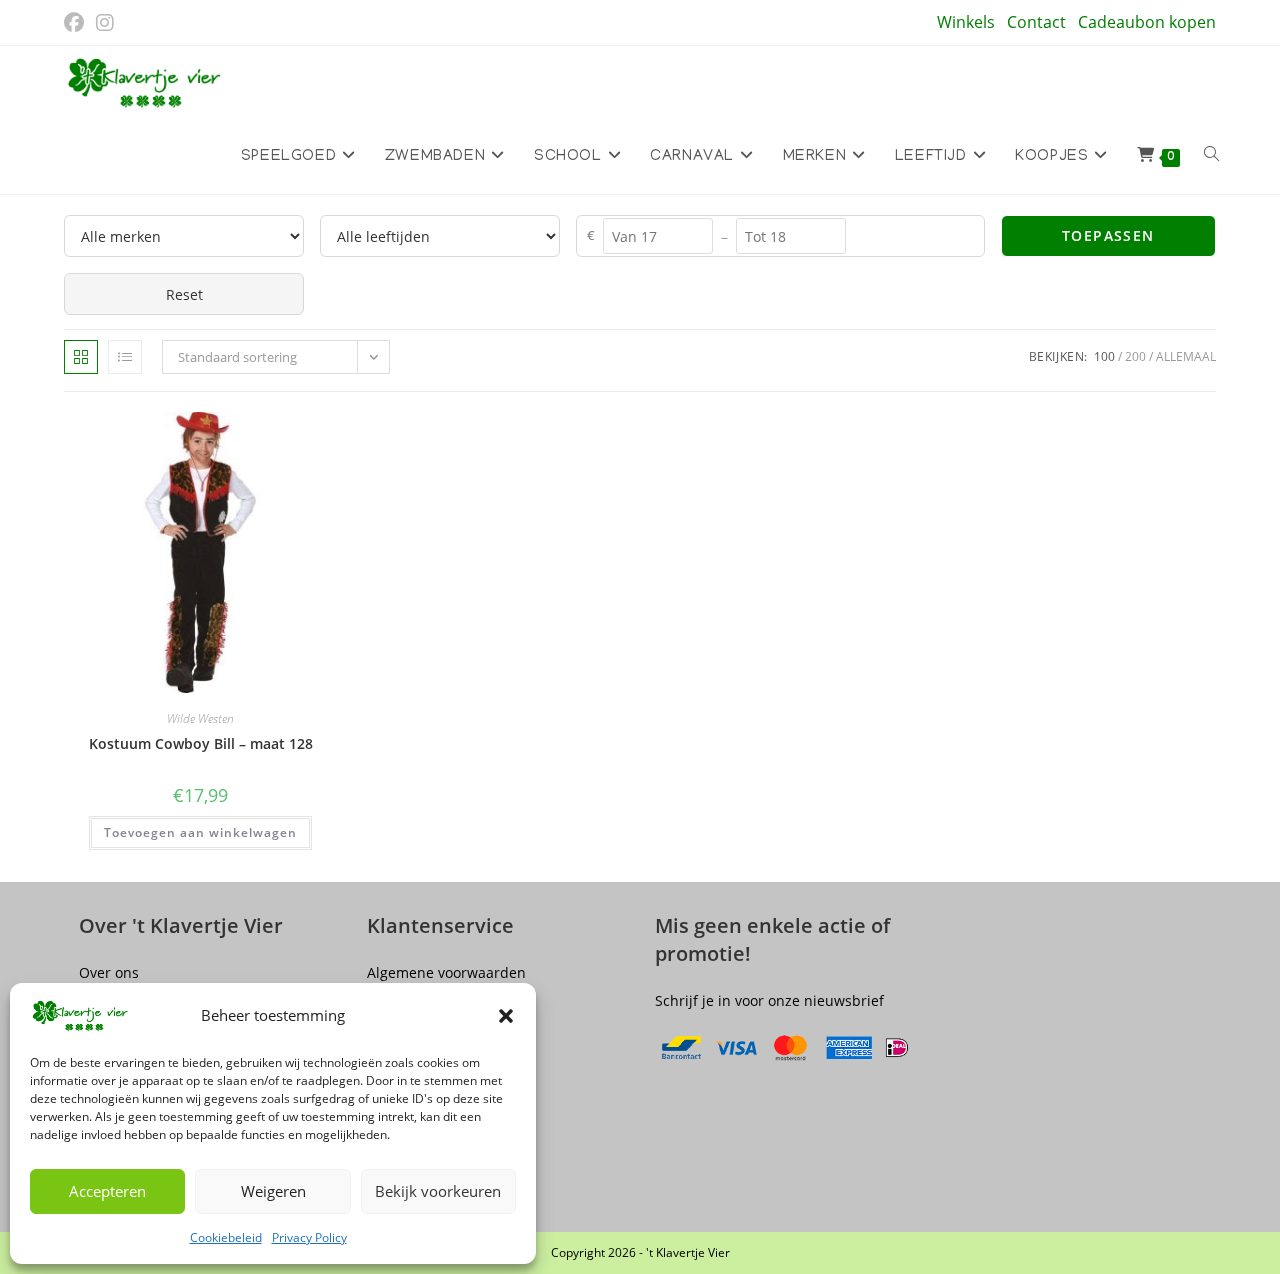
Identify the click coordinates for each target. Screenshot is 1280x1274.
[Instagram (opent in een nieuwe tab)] (105, 23)
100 (1104, 356)
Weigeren (273, 1191)
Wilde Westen (200, 718)
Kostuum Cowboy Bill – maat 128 (201, 743)
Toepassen (1108, 235)
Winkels (966, 22)
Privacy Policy (309, 1237)
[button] (506, 1016)
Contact (1036, 22)
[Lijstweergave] (125, 357)
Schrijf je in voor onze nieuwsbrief (769, 1000)
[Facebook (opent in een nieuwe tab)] (77, 23)
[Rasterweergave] (81, 357)
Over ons (109, 972)
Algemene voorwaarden (446, 972)
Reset (184, 294)
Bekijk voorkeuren (438, 1191)
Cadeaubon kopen (1147, 22)
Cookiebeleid (226, 1237)
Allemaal (1186, 356)
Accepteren (107, 1191)
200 (1135, 356)
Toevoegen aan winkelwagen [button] (200, 832)
